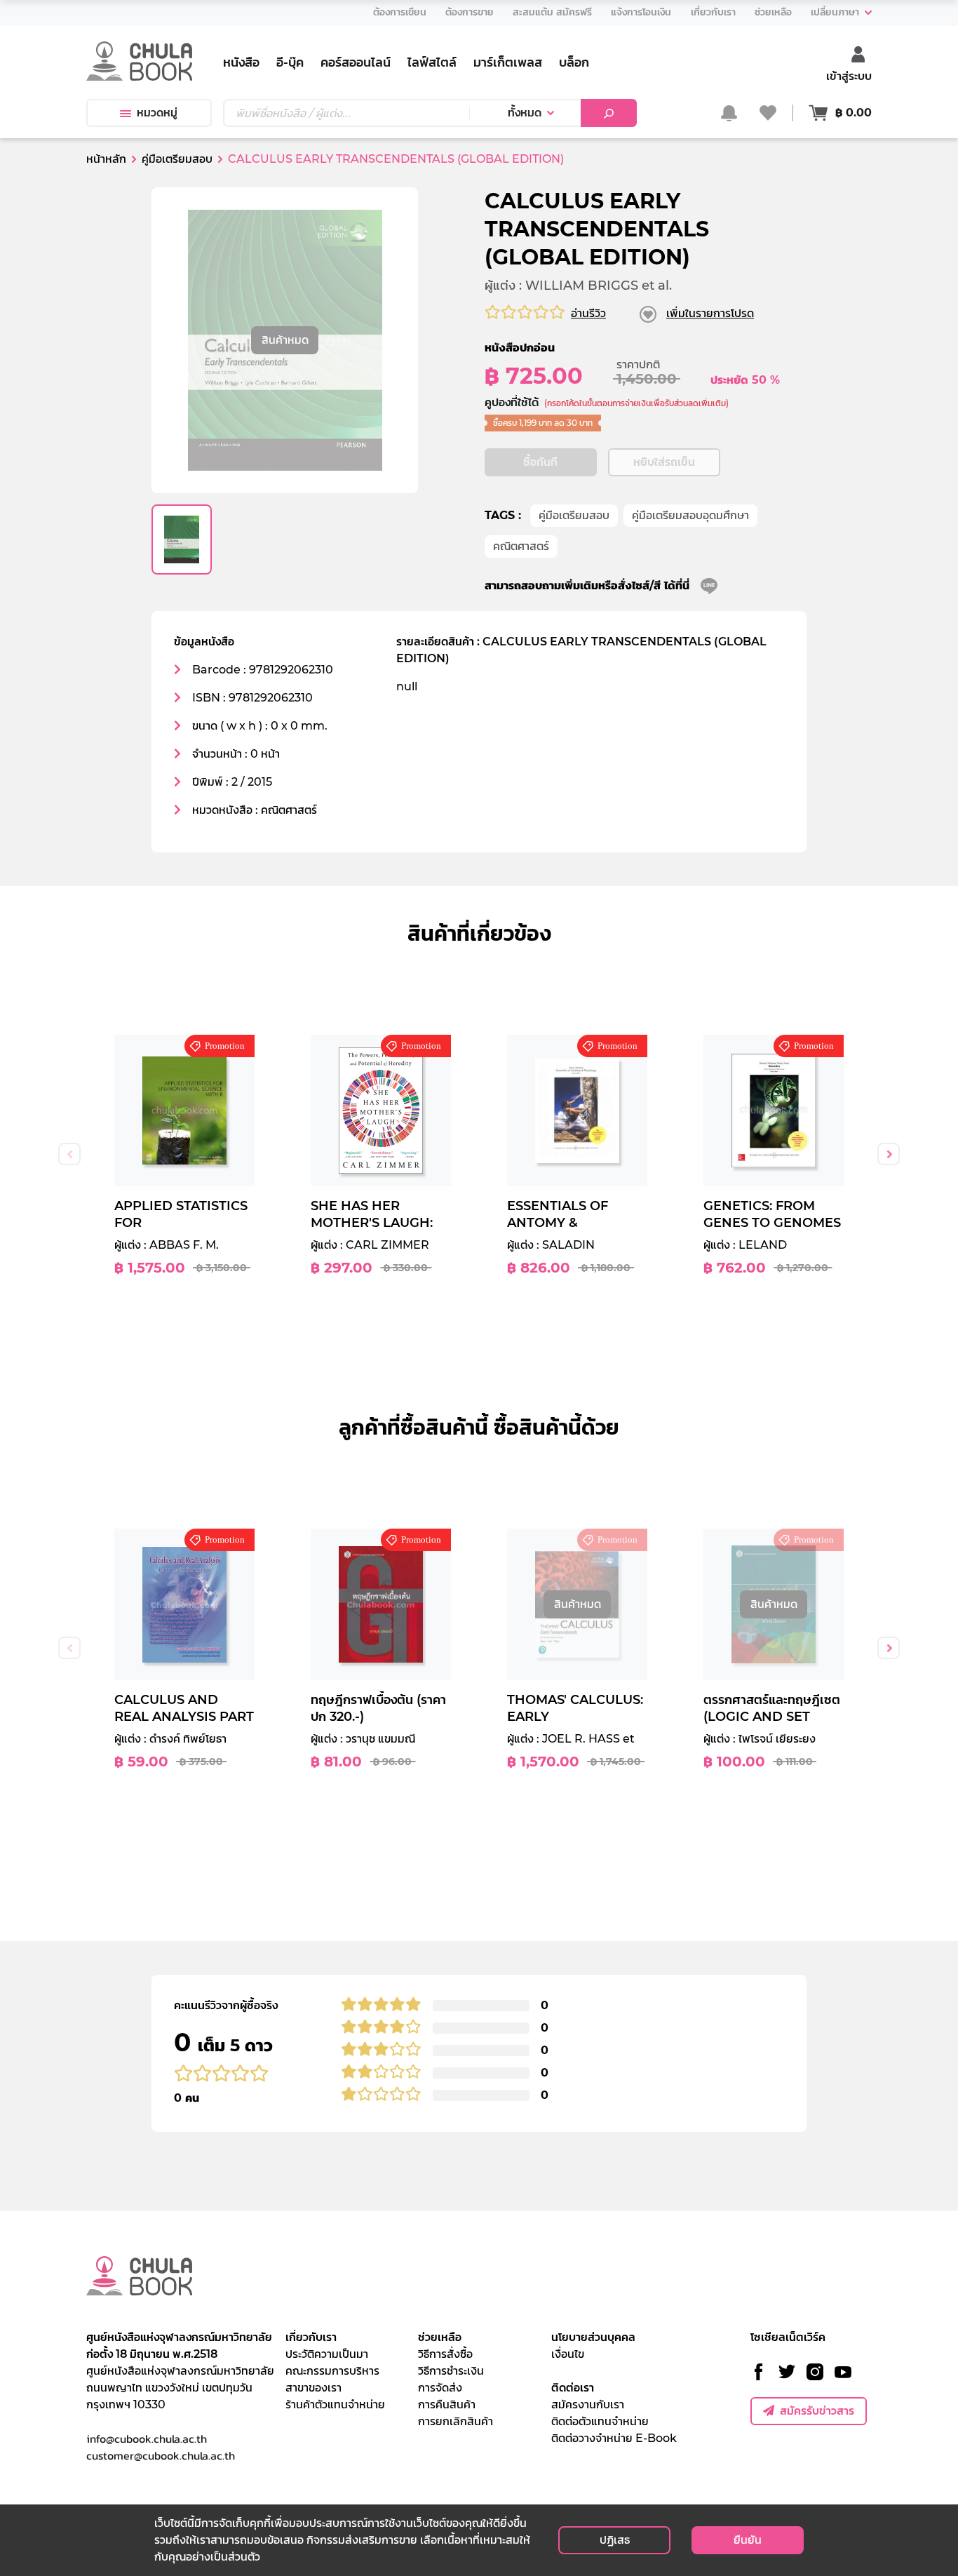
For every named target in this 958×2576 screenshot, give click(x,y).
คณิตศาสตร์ (521, 546)
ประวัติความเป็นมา (327, 2354)
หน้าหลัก (106, 159)
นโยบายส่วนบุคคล (593, 2337)
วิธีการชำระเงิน (451, 2371)
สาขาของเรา (313, 2388)
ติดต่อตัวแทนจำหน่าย (600, 2421)
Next (889, 1154)
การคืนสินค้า (447, 2404)
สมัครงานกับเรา (588, 2404)
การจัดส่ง (440, 2388)
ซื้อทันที (540, 462)
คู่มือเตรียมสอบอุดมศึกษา (690, 515)
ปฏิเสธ (615, 2540)
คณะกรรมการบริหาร (332, 2371)
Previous (69, 1154)
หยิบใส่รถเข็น (664, 462)
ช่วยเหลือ (440, 2337)
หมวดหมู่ (157, 113)
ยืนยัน (748, 2540)
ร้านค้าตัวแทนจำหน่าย (335, 2404)
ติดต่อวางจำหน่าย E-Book (614, 2438)
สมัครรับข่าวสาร (817, 2411)
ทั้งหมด (525, 113)
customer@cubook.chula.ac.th (161, 2455)
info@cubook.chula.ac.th (147, 2439)
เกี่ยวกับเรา (311, 2337)
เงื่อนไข (568, 2354)
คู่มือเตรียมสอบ (574, 515)
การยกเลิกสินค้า (456, 2421)
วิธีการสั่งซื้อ (445, 2354)
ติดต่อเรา (573, 2388)
